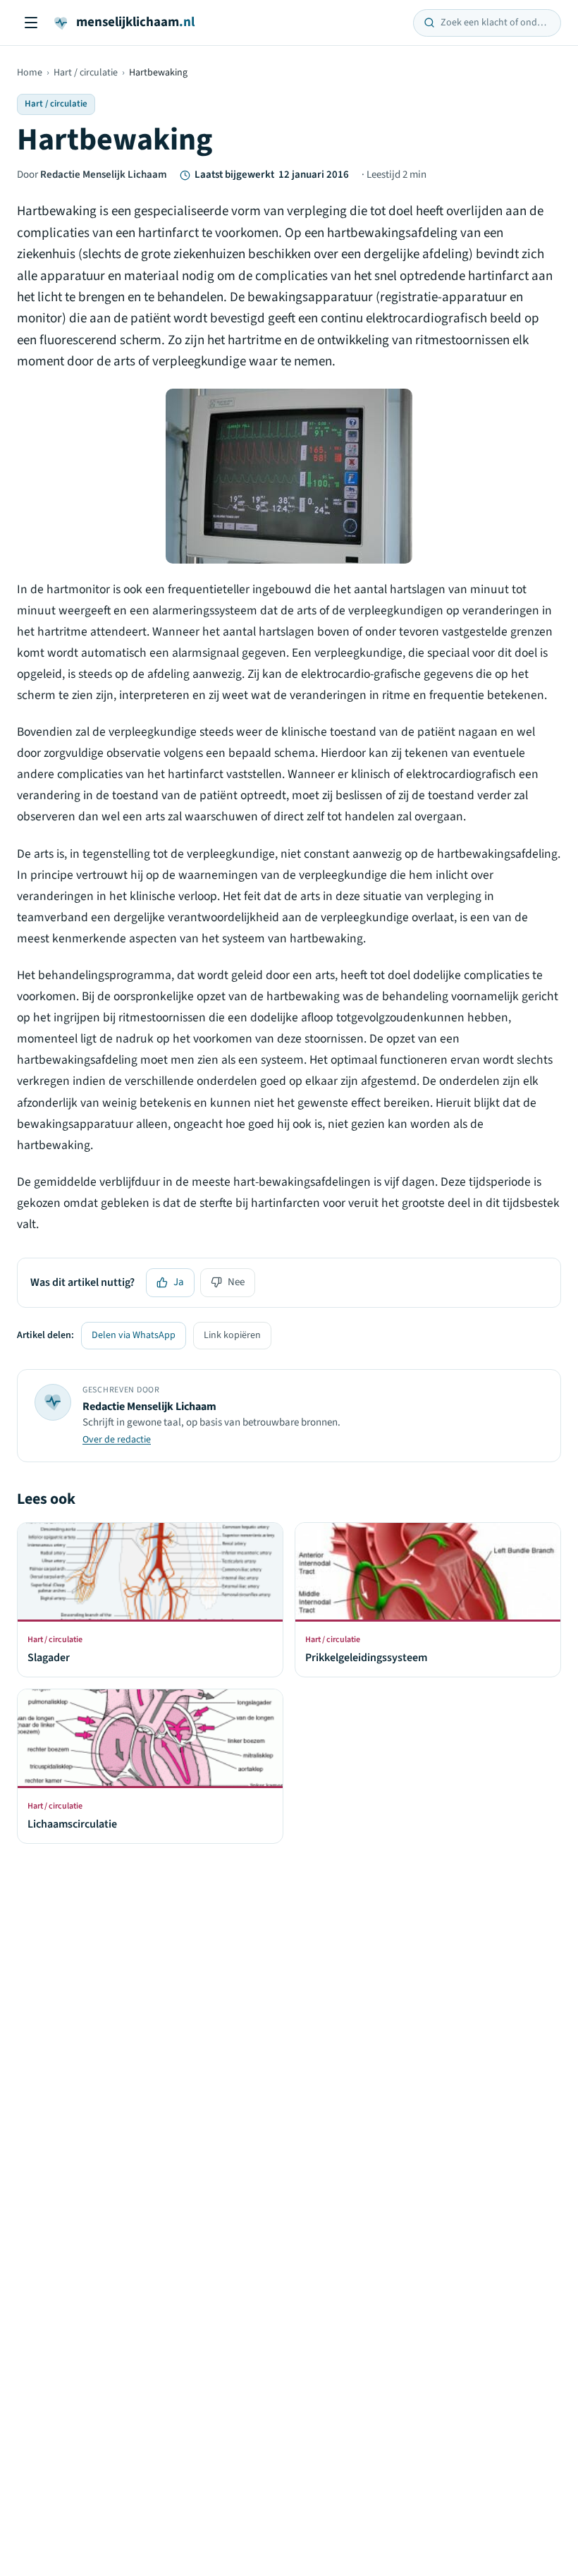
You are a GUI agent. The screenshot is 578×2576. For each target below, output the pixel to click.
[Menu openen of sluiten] (31, 23)
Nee (236, 1282)
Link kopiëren (232, 1335)
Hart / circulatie (86, 73)
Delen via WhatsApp (134, 1335)
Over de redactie (117, 1440)
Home (30, 73)
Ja (179, 1282)
